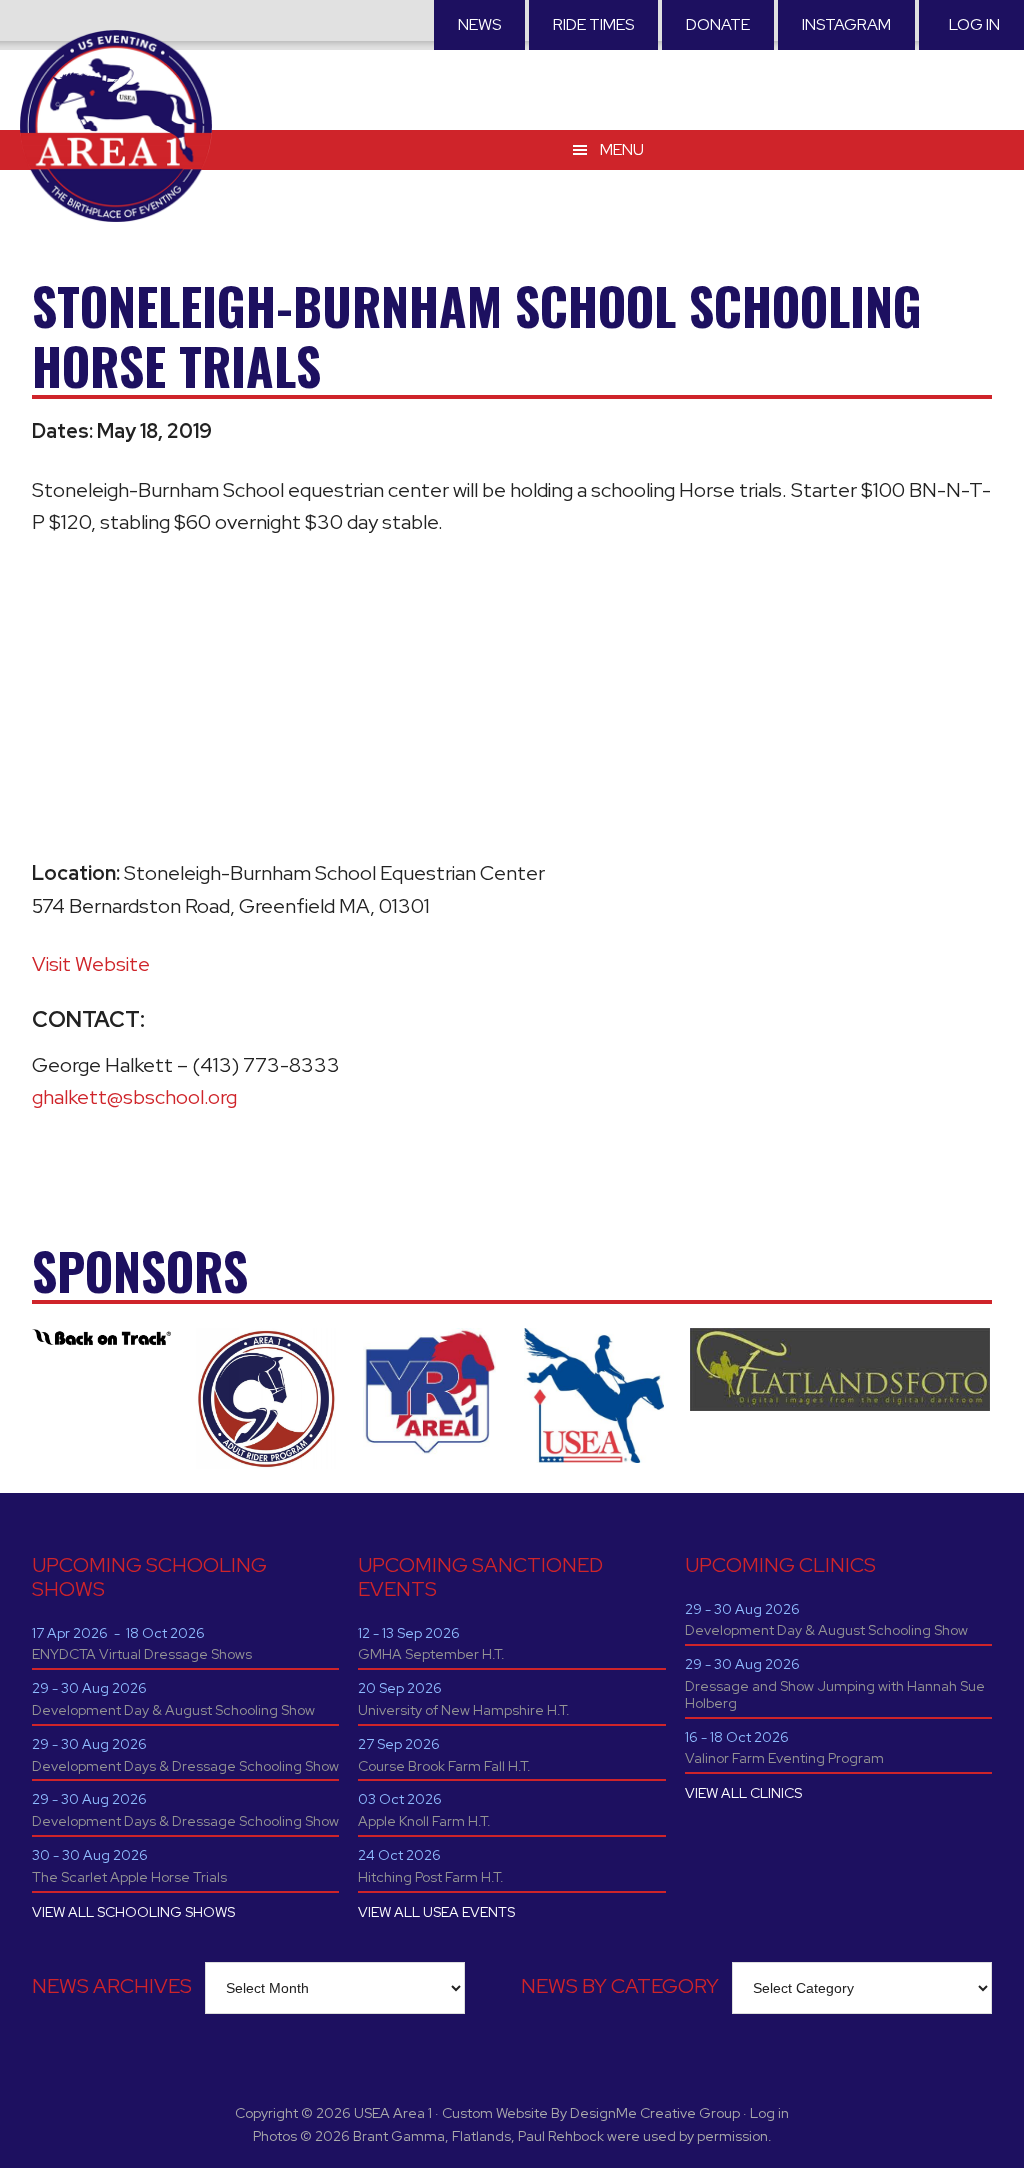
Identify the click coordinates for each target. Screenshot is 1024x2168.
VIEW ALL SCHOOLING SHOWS (133, 1912)
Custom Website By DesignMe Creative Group (591, 2113)
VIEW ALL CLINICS (743, 1793)
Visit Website (91, 964)
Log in (974, 24)
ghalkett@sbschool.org (134, 1097)
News (479, 24)
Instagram (846, 24)
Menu (622, 149)
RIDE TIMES (593, 24)
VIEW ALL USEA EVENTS (436, 1912)
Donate (718, 24)
